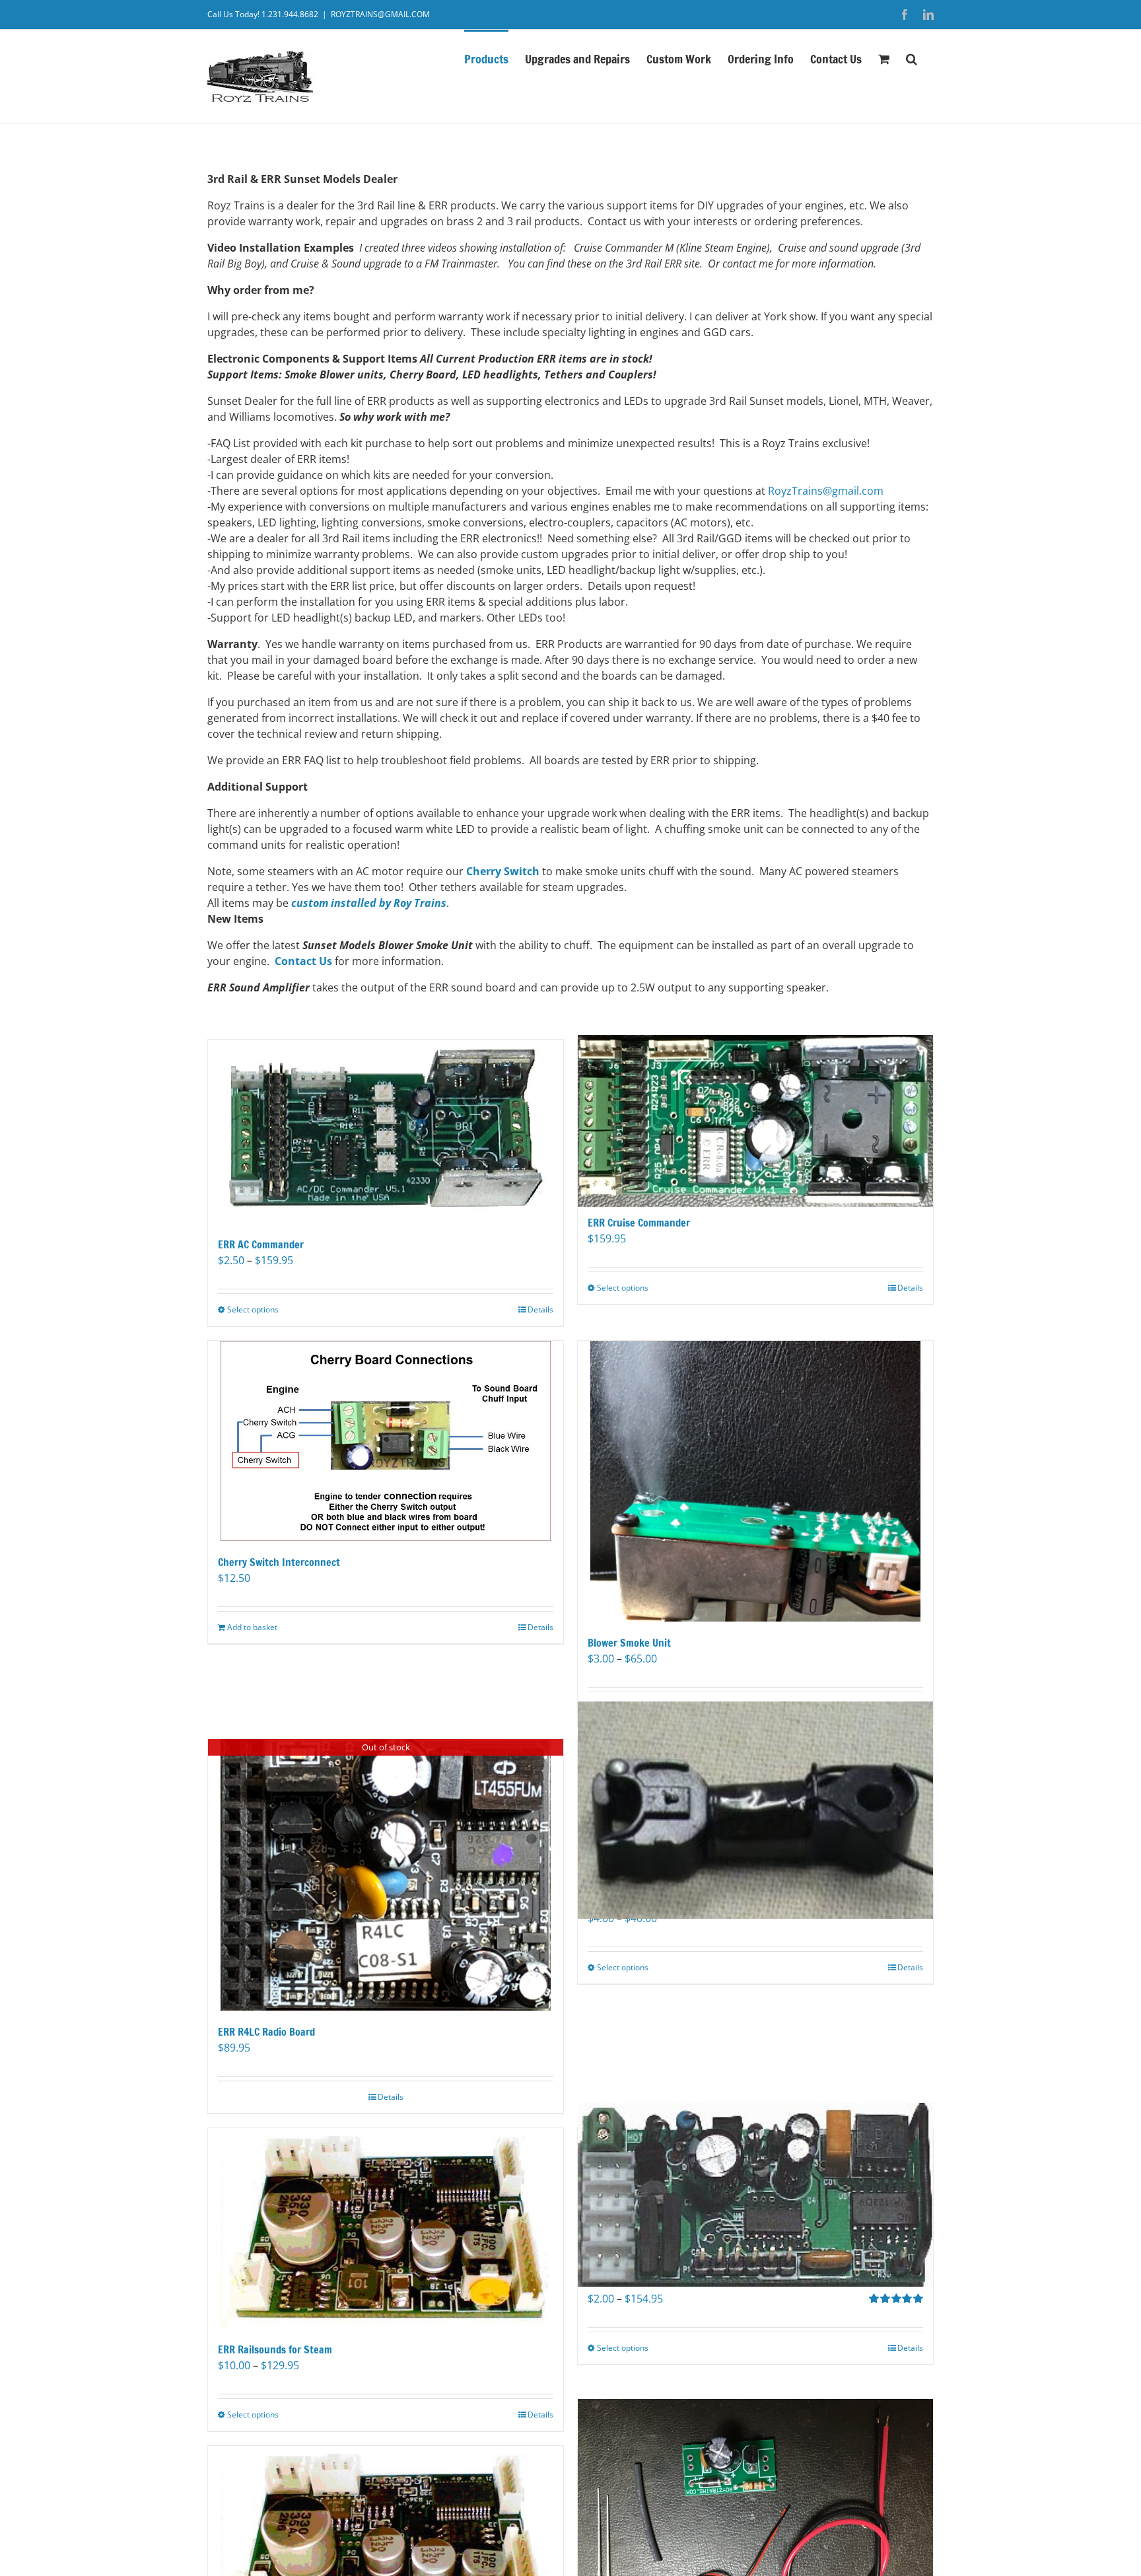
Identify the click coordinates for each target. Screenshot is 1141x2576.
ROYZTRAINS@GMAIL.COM (380, 14)
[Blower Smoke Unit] (755, 1482)
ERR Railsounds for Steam (275, 2349)
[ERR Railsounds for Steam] (386, 2228)
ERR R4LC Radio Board (266, 2032)
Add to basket (252, 1627)
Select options (253, 1309)
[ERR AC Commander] (386, 1131)
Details (540, 1309)
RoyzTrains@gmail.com (826, 491)
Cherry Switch (503, 871)
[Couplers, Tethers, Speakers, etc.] (755, 1810)
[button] (912, 57)
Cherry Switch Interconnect (279, 1562)
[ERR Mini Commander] (755, 2195)
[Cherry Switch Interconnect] (386, 1441)
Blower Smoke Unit (629, 1643)
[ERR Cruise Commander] (755, 1121)
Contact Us (303, 961)
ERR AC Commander (261, 1244)
